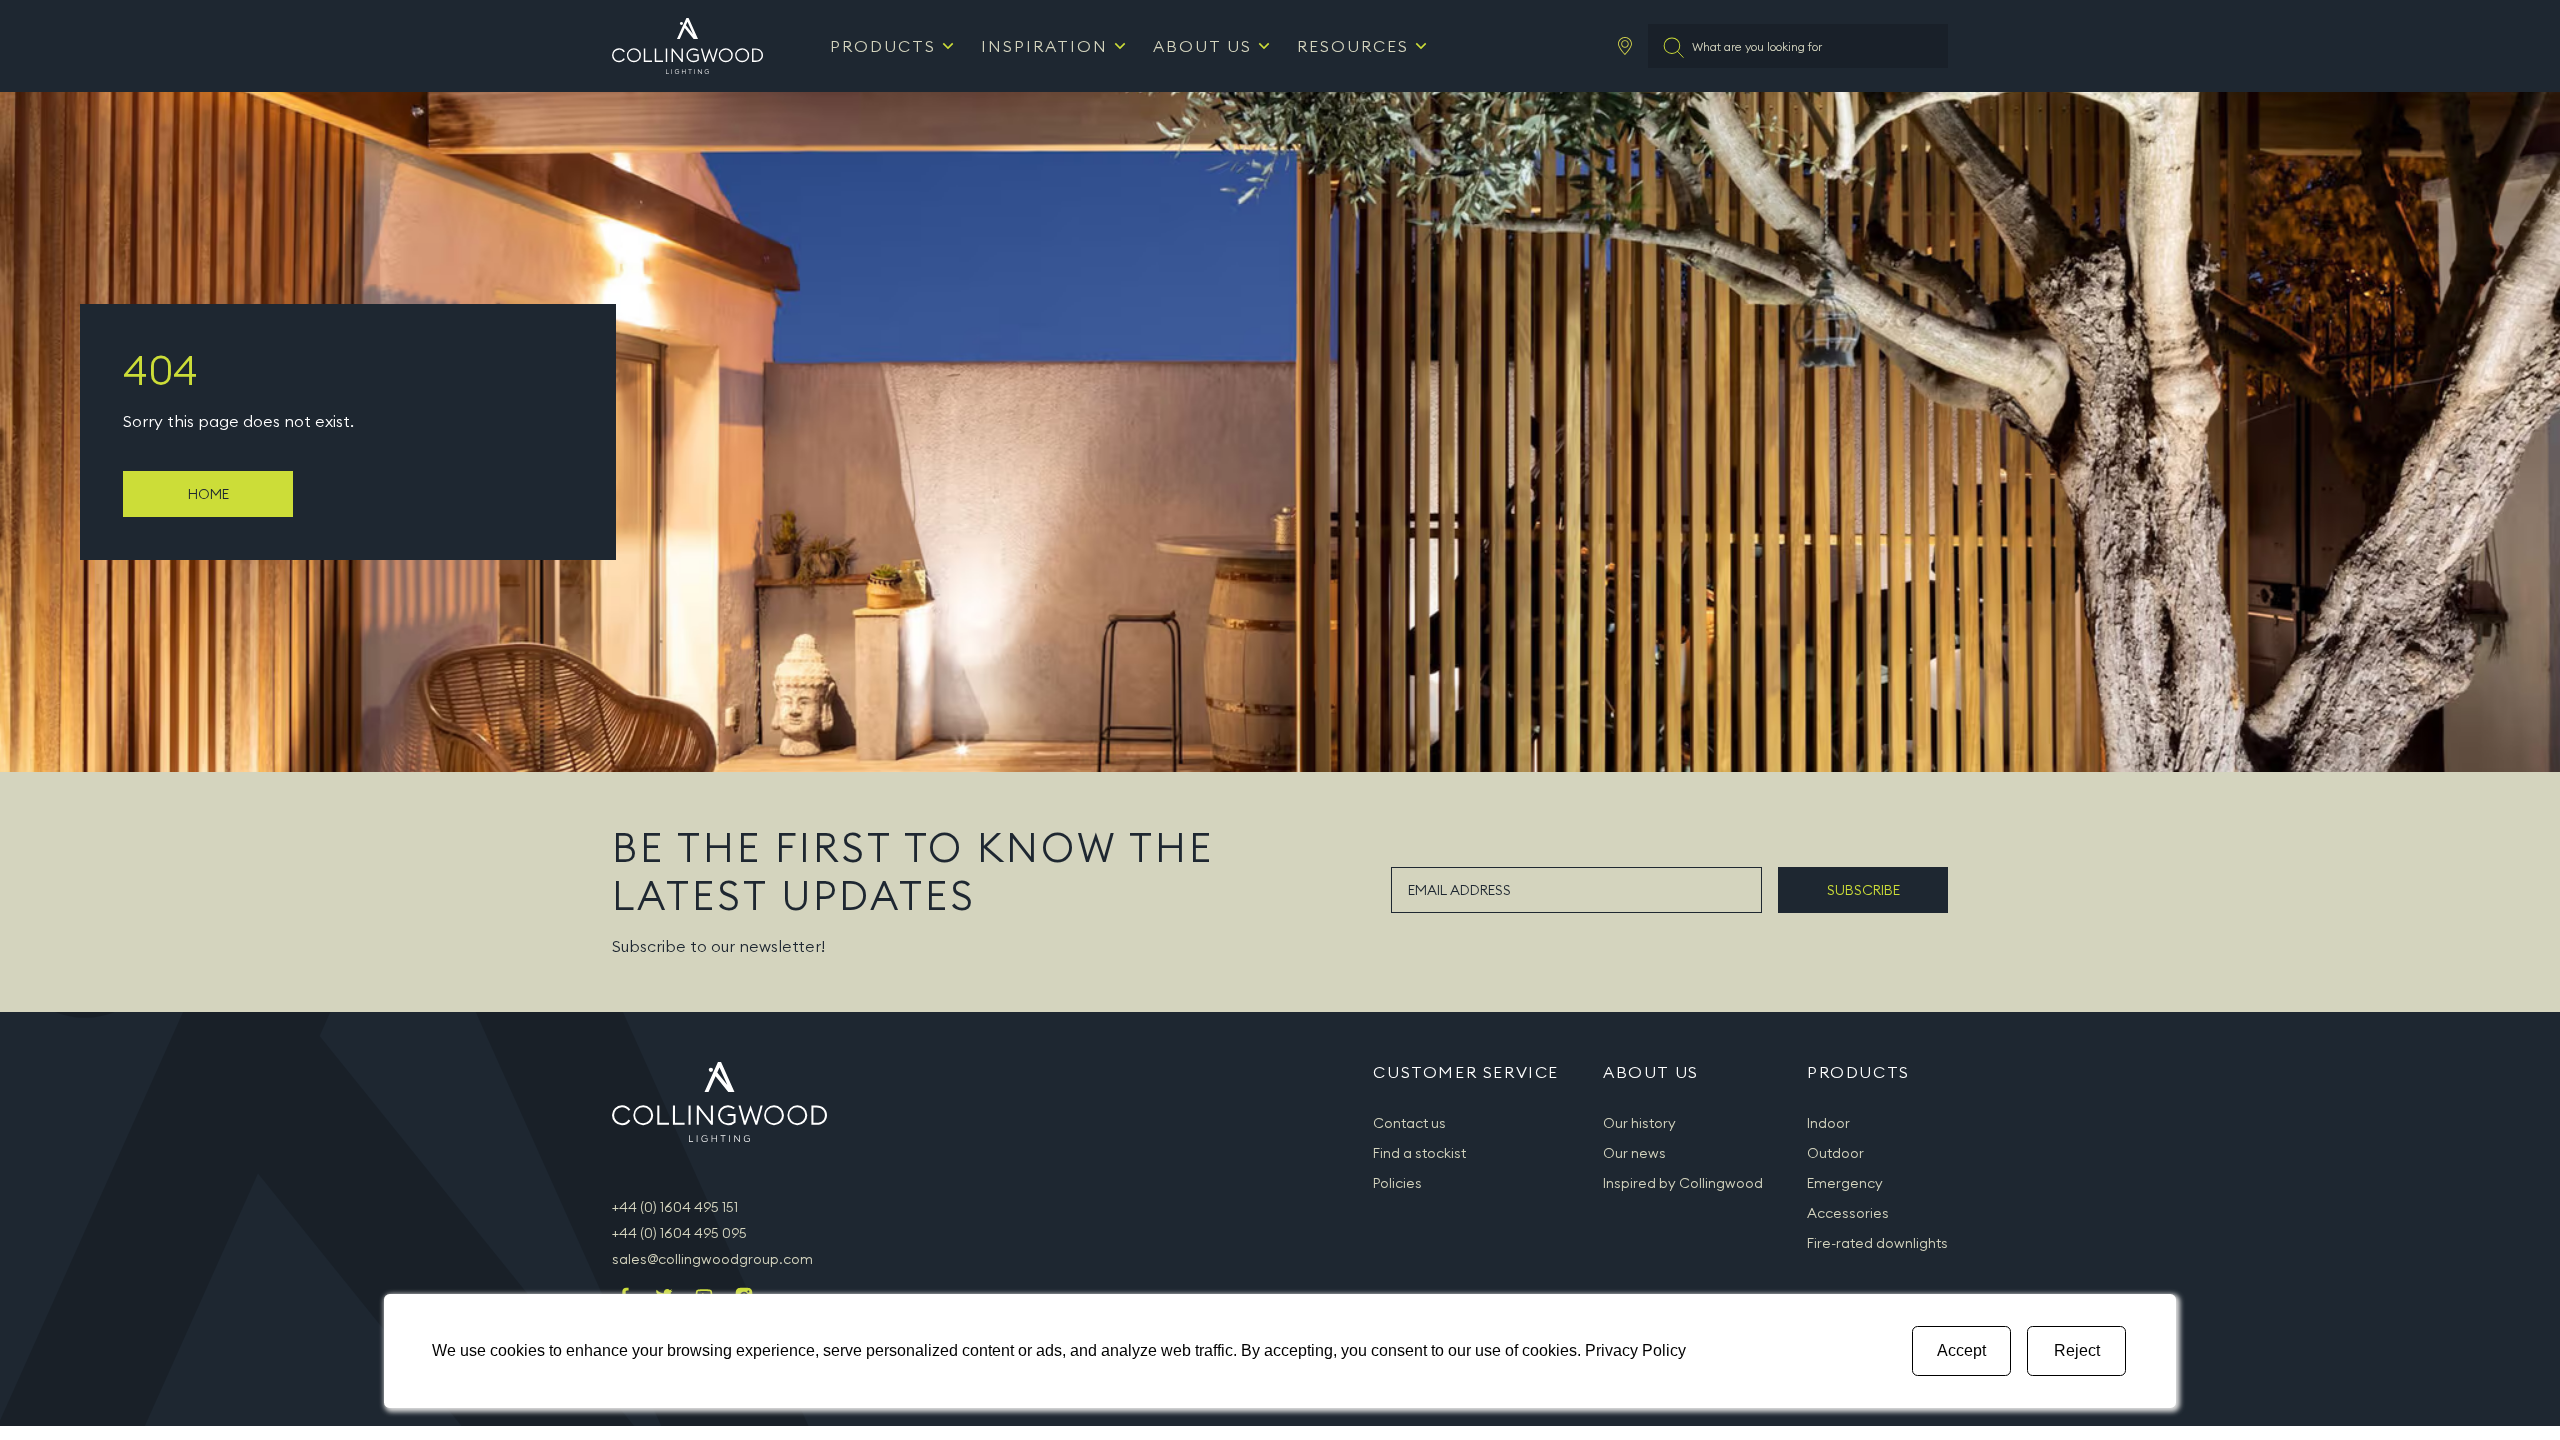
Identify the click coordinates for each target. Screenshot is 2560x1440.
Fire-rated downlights (1877, 1243)
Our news (1634, 1153)
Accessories (1848, 1213)
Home (208, 494)
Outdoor (1835, 1153)
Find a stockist (1419, 1153)
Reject (2077, 1350)
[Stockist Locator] (1625, 46)
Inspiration (1044, 46)
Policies (1397, 1183)
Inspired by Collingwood (1683, 1183)
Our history (1639, 1123)
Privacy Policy (1635, 1350)
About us (1202, 46)
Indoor (1828, 1123)
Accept (1961, 1350)
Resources (1353, 46)
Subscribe (1863, 890)
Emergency (1845, 1183)
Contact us (1409, 1123)
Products (883, 46)
